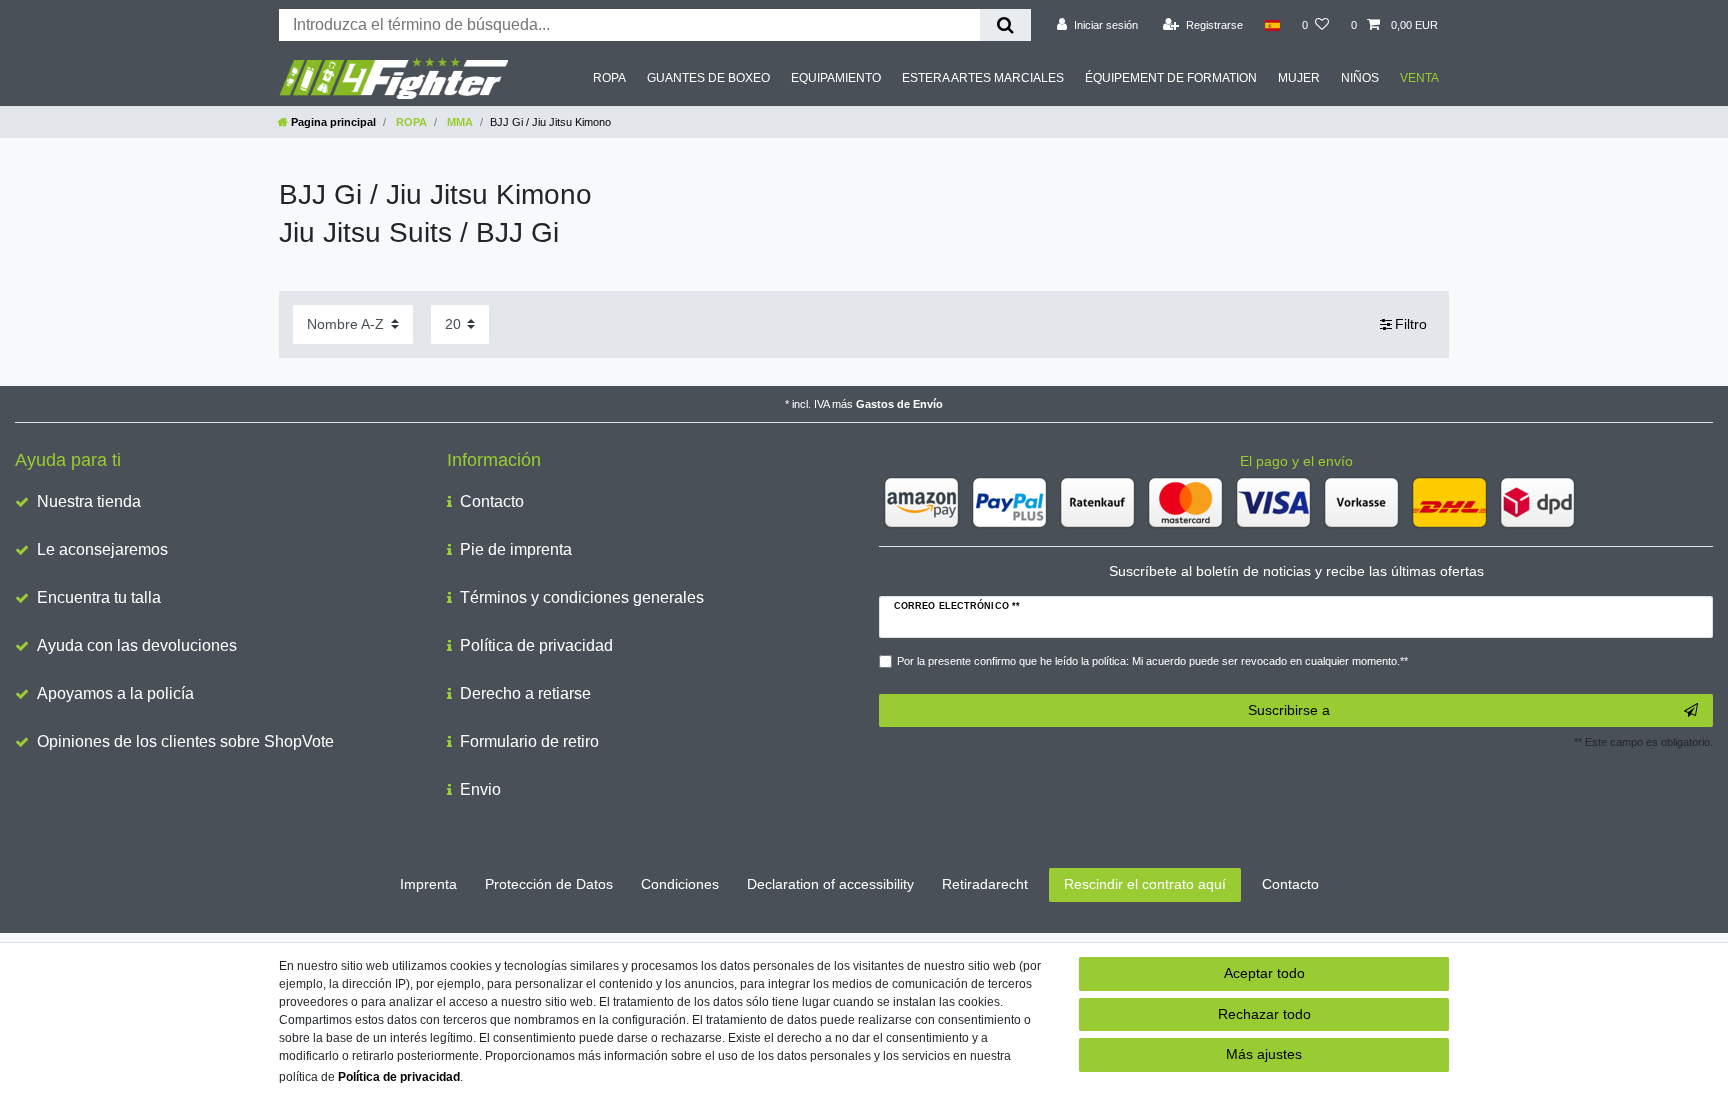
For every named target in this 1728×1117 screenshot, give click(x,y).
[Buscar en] (1005, 25)
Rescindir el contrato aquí (1145, 884)
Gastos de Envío (899, 404)
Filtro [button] (1411, 324)
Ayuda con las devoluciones (137, 645)
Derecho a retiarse (525, 693)
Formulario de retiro (529, 741)
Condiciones (680, 884)
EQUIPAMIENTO (836, 78)
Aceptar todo (1264, 973)
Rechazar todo (1264, 1014)
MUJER (1299, 78)
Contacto (492, 501)
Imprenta (428, 884)
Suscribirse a (1289, 710)
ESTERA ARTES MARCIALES (983, 78)
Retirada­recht (985, 884)
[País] (1272, 25)
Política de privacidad (536, 645)
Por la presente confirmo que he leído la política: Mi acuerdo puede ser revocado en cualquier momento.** (1152, 661)
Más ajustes (1264, 1054)
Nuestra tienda (89, 501)
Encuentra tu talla (99, 597)
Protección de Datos (549, 884)
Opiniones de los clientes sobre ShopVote (185, 741)
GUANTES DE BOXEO (708, 78)
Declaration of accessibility (830, 884)
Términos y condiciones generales (582, 597)
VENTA (1419, 78)
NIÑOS (1360, 78)
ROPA (609, 78)
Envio (480, 789)
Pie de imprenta (516, 549)
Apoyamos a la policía (115, 693)
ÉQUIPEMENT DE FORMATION (1171, 78)
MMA (458, 122)
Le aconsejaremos (102, 549)
